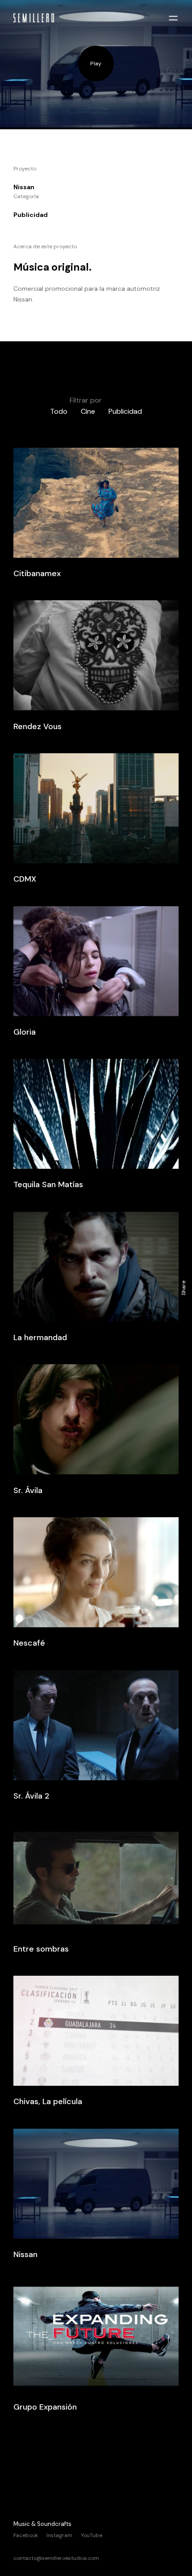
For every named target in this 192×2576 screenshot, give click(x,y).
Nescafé (29, 1643)
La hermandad (40, 1337)
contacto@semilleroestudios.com (56, 2558)
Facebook (26, 2535)
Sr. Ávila (28, 1490)
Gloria (25, 1032)
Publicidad (125, 411)
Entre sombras (41, 1949)
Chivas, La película (48, 2101)
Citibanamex (37, 573)
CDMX (25, 879)
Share (184, 1288)
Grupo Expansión (45, 2407)
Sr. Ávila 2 (31, 1796)
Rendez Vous (38, 726)
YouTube (92, 2535)
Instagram (59, 2535)
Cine (88, 411)
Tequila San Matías (48, 1184)
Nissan (25, 2254)
